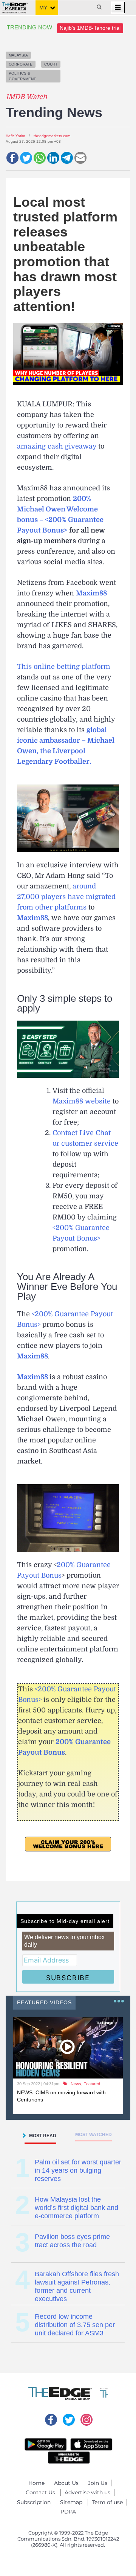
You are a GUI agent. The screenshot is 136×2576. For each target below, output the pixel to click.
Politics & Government (22, 76)
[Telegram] (67, 158)
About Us (66, 2483)
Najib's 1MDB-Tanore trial (90, 28)
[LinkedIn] (53, 158)
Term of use (107, 2502)
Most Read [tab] (43, 2136)
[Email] (80, 158)
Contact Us (40, 2492)
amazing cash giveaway (57, 446)
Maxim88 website (82, 1101)
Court (51, 64)
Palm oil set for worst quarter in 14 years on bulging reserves (78, 2170)
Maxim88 (32, 918)
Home (36, 2483)
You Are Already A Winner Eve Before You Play (67, 1286)
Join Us (98, 2483)
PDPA (68, 2512)
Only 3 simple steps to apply (65, 1003)
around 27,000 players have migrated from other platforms (66, 897)
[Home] (15, 5)
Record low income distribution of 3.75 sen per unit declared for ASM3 (75, 2325)
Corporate (21, 64)
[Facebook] (12, 158)
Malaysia (18, 55)
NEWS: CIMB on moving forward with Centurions (61, 2096)
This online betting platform (64, 667)
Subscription (34, 2502)
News (76, 2084)
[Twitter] (26, 158)
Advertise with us (87, 2492)
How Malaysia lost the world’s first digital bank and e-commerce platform (76, 2208)
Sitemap (71, 2502)
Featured (92, 2084)
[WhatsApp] (40, 158)
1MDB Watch (26, 97)
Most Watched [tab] (93, 2135)
